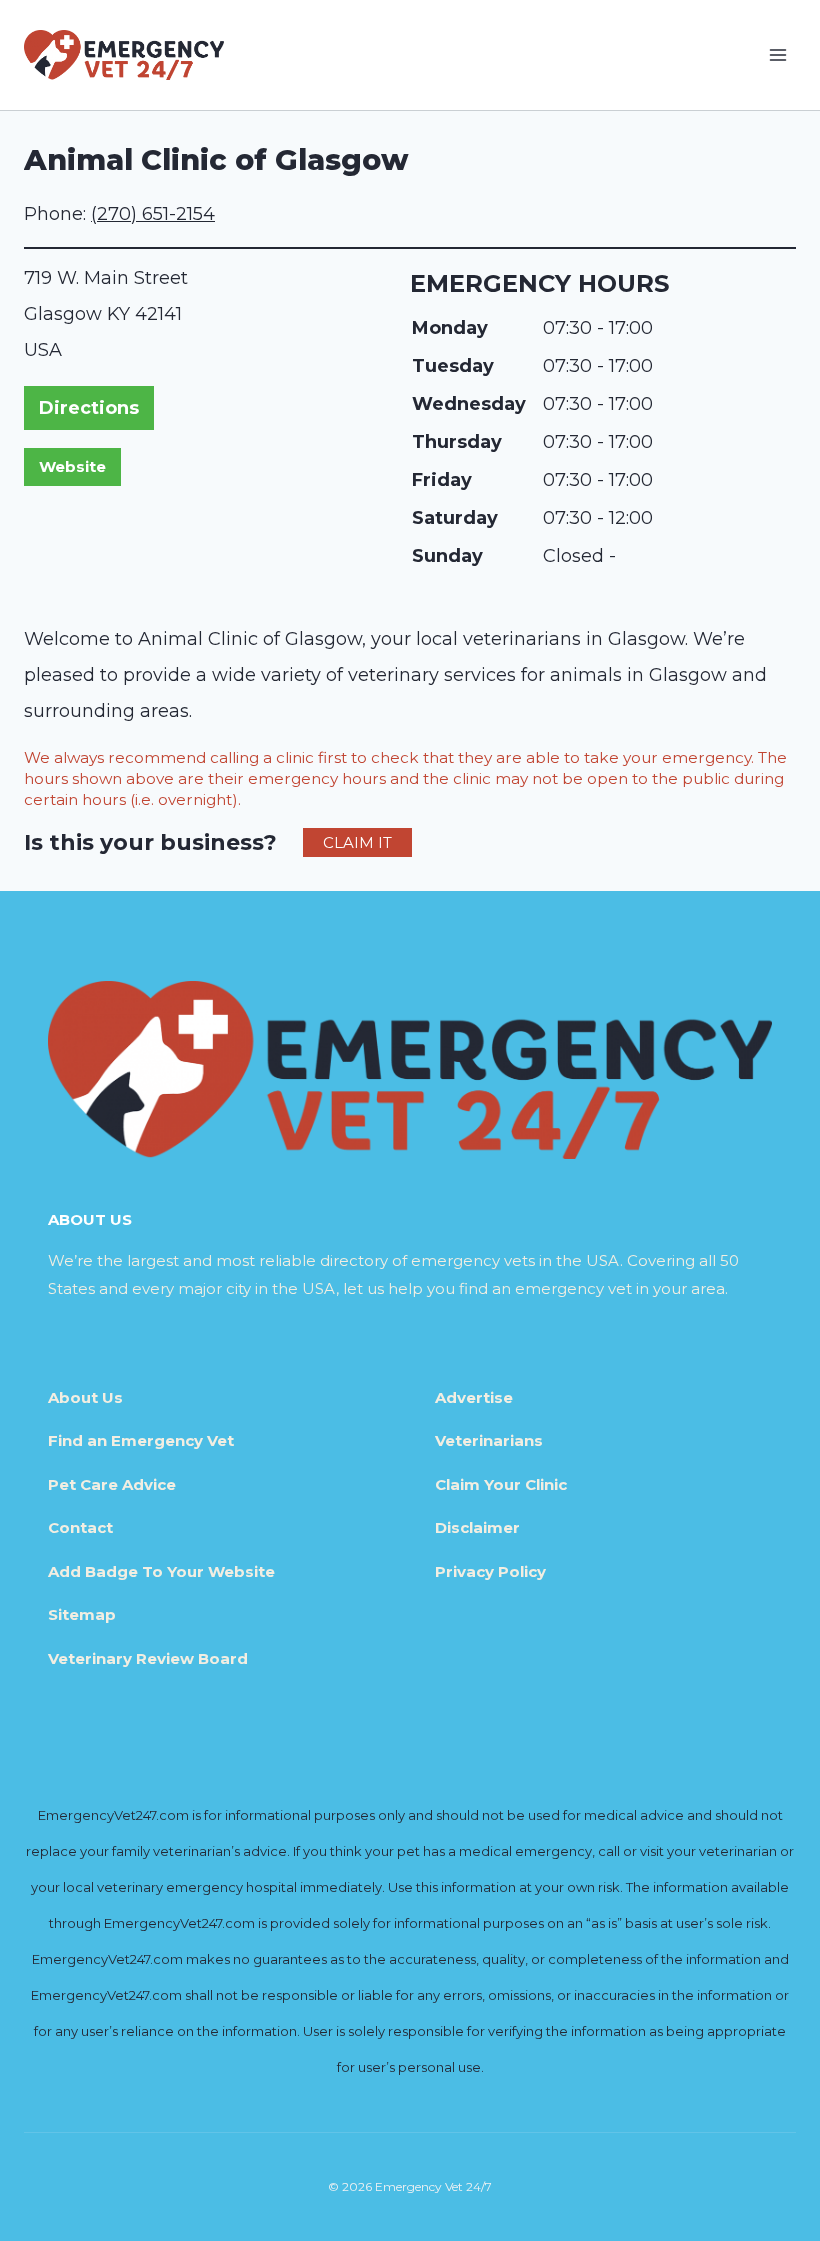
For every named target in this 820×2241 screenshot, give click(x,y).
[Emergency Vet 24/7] (124, 54)
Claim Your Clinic (501, 1484)
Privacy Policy (490, 1571)
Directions (89, 408)
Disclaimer (477, 1527)
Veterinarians (489, 1440)
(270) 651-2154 (153, 214)
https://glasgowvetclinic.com (72, 467)
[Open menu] (777, 54)
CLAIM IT (357, 842)
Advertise (474, 1397)
